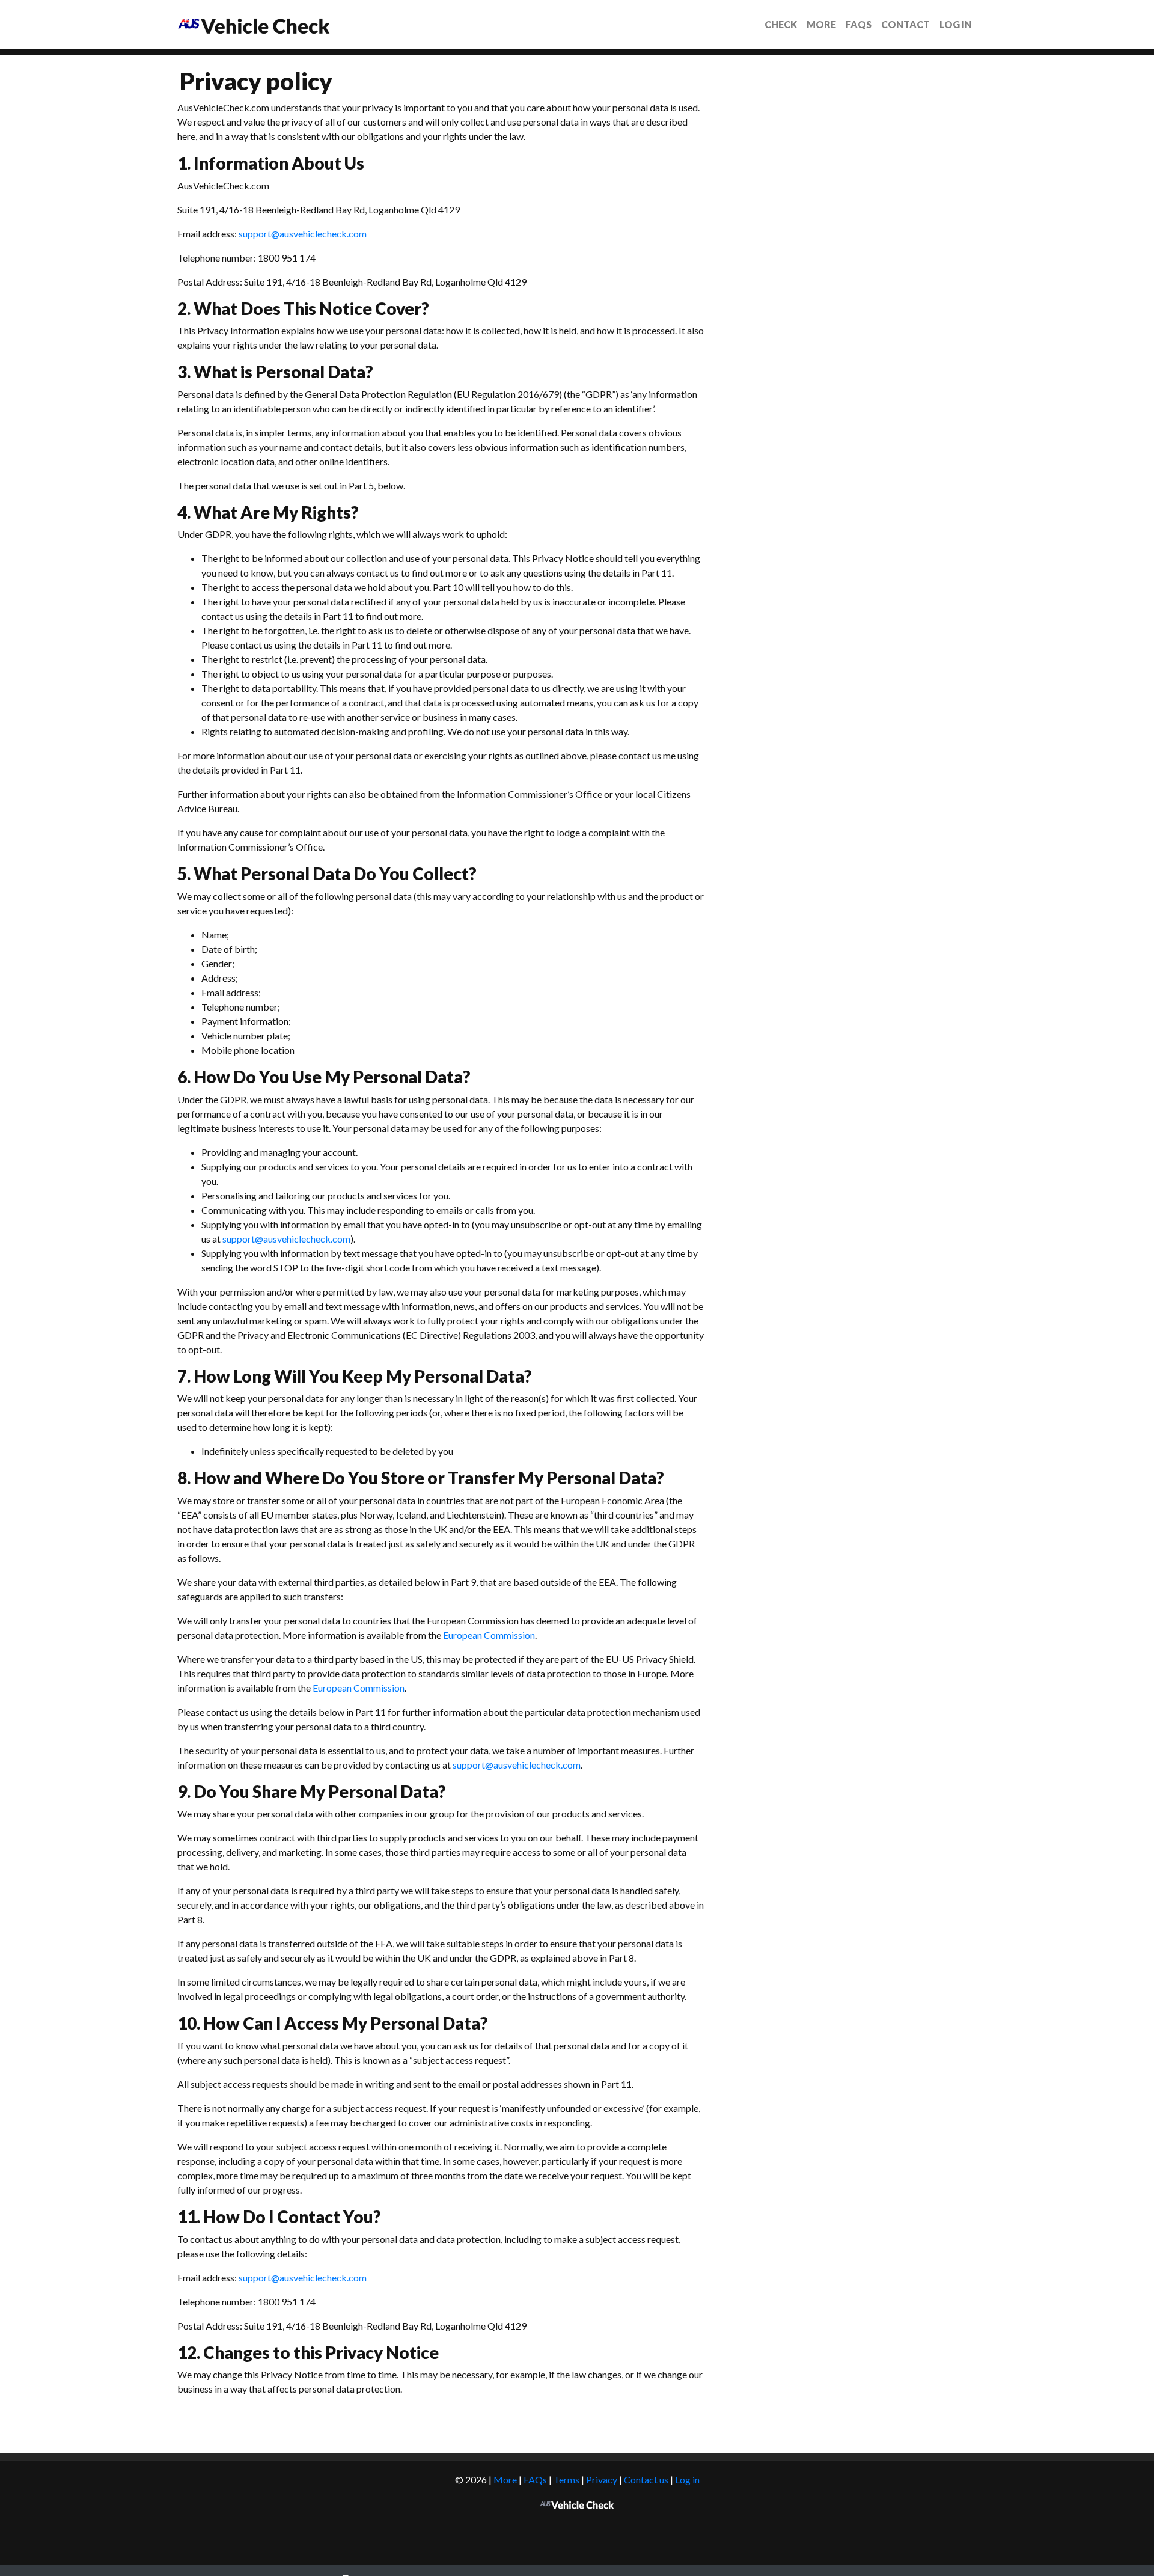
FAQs (859, 24)
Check (781, 24)
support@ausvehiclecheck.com (303, 234)
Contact (905, 24)
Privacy (602, 2480)
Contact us (646, 2480)
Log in (956, 24)
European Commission (489, 1635)
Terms (566, 2480)
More (821, 24)
